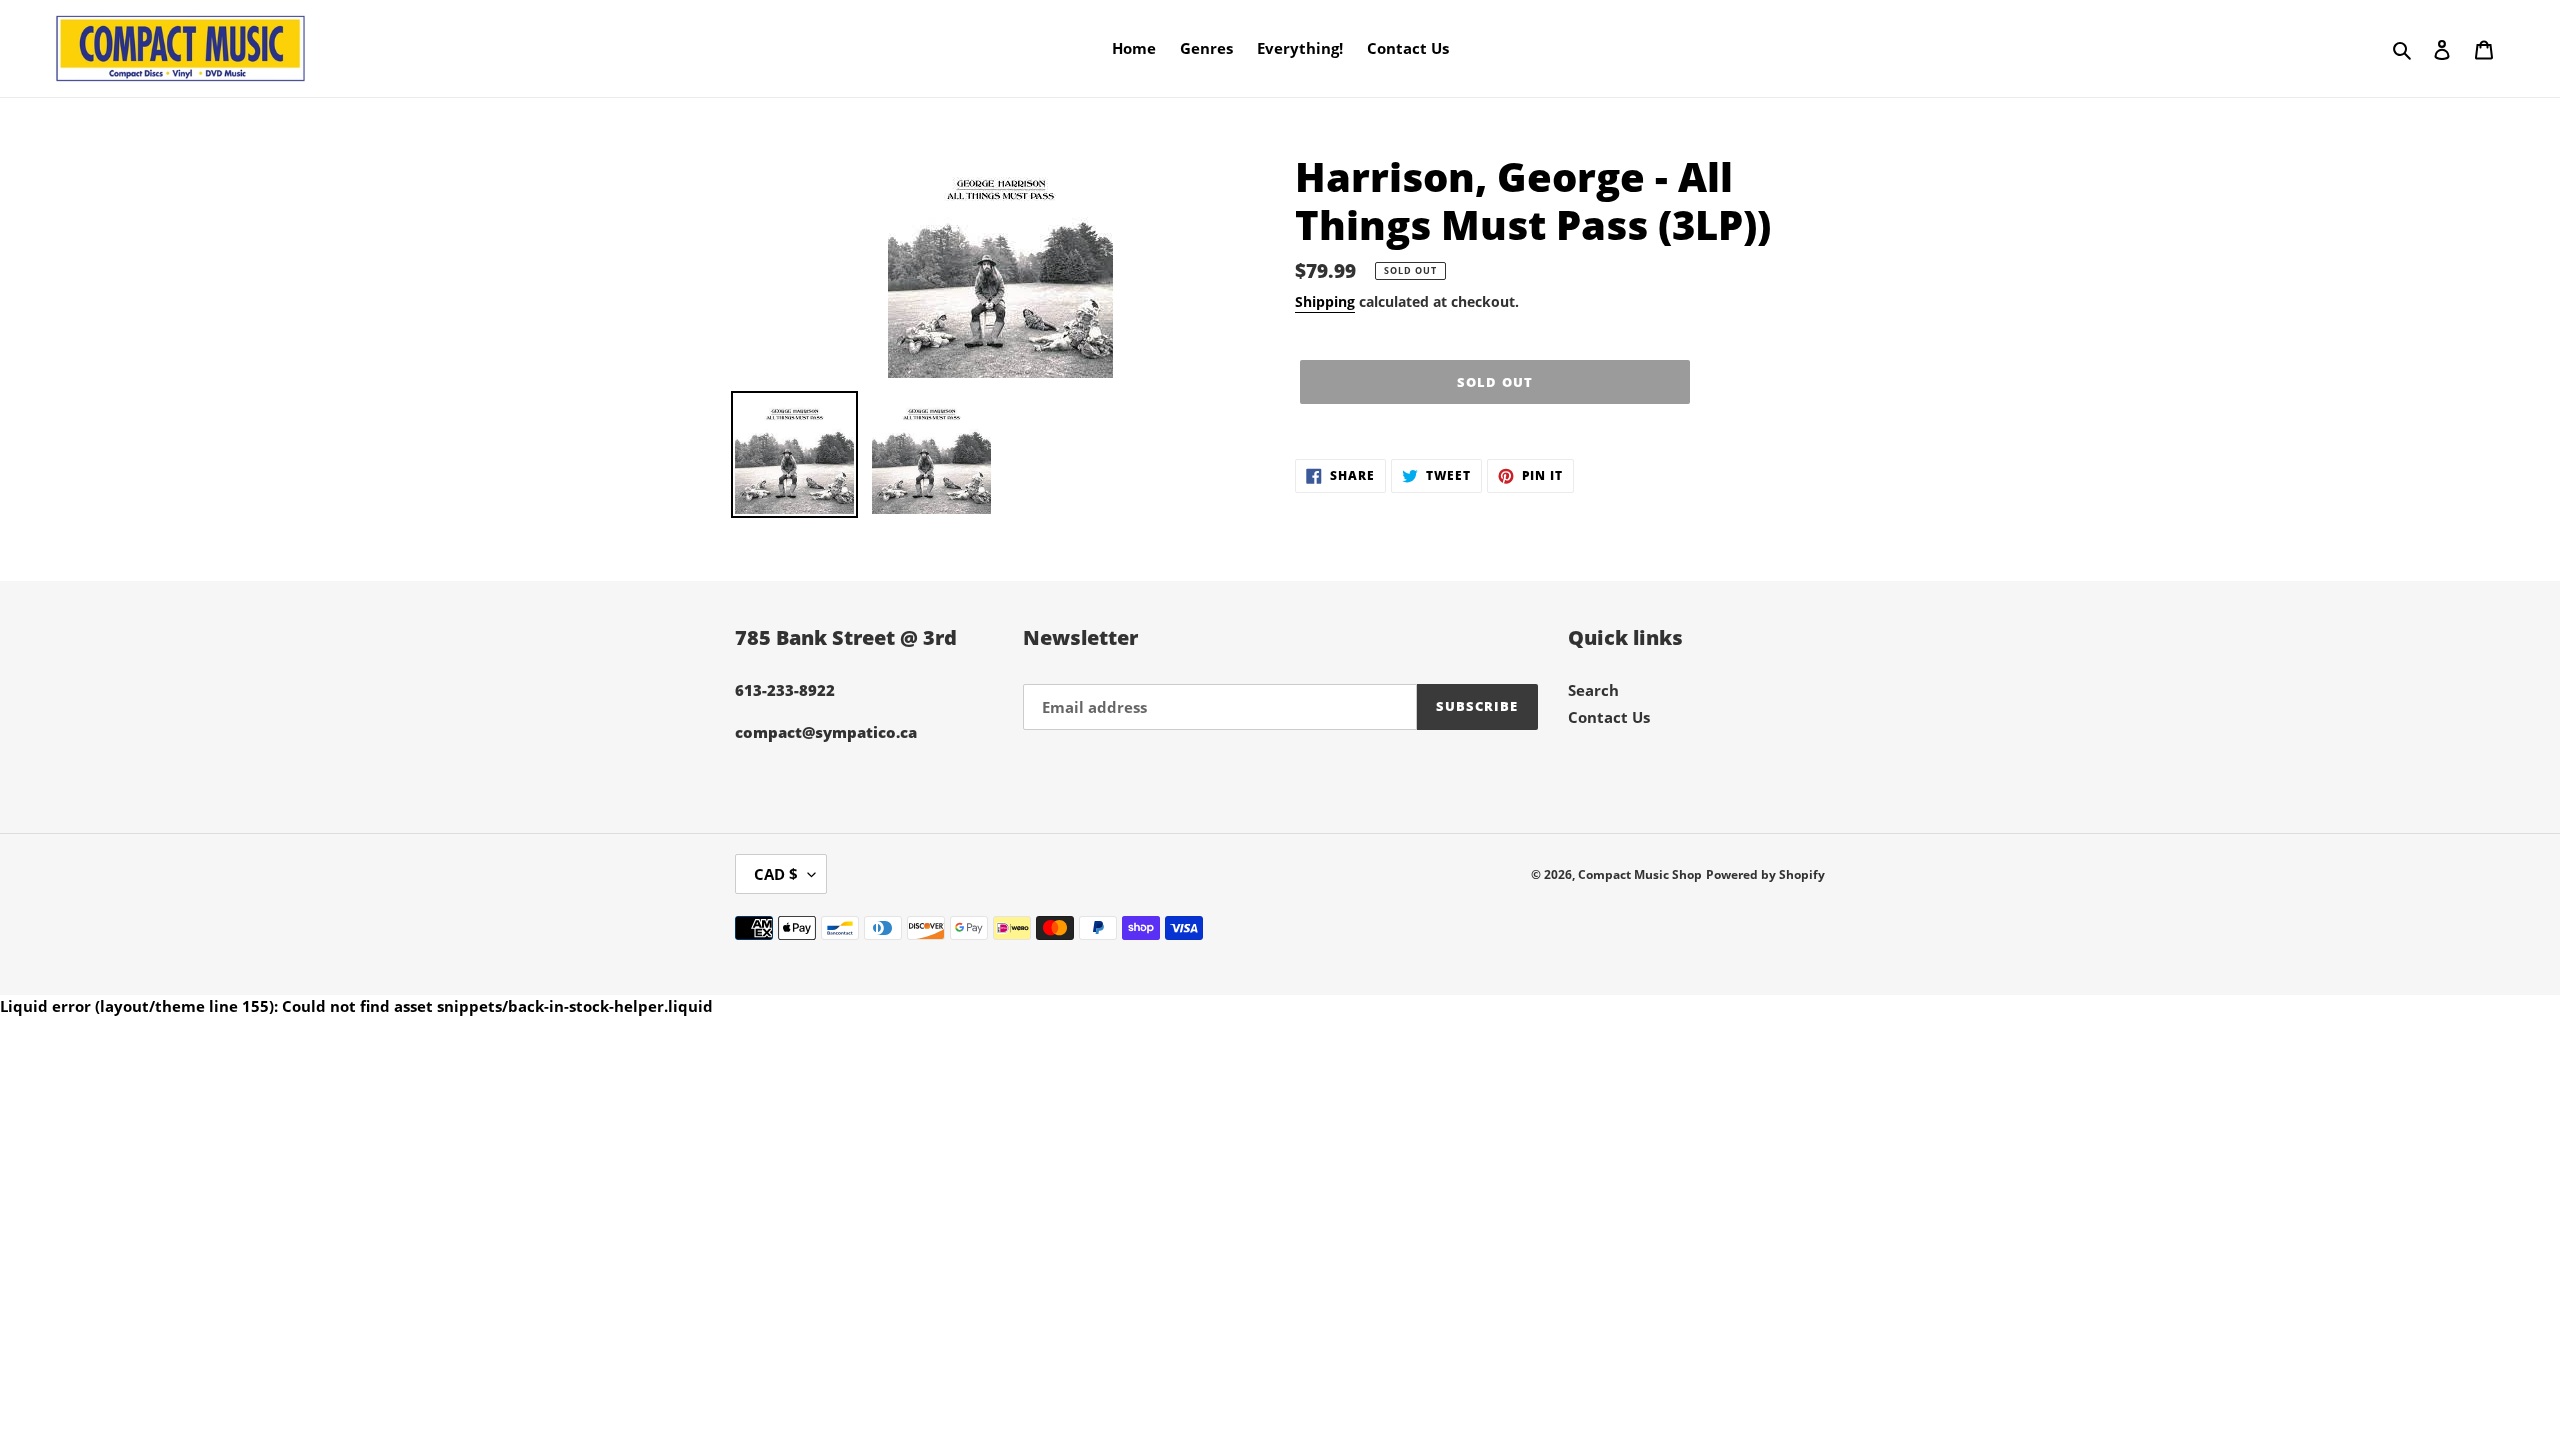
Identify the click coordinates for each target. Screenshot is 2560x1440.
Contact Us (1609, 717)
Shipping (1325, 301)
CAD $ (776, 874)
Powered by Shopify (1765, 874)
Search (1593, 690)
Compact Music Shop (1640, 874)
